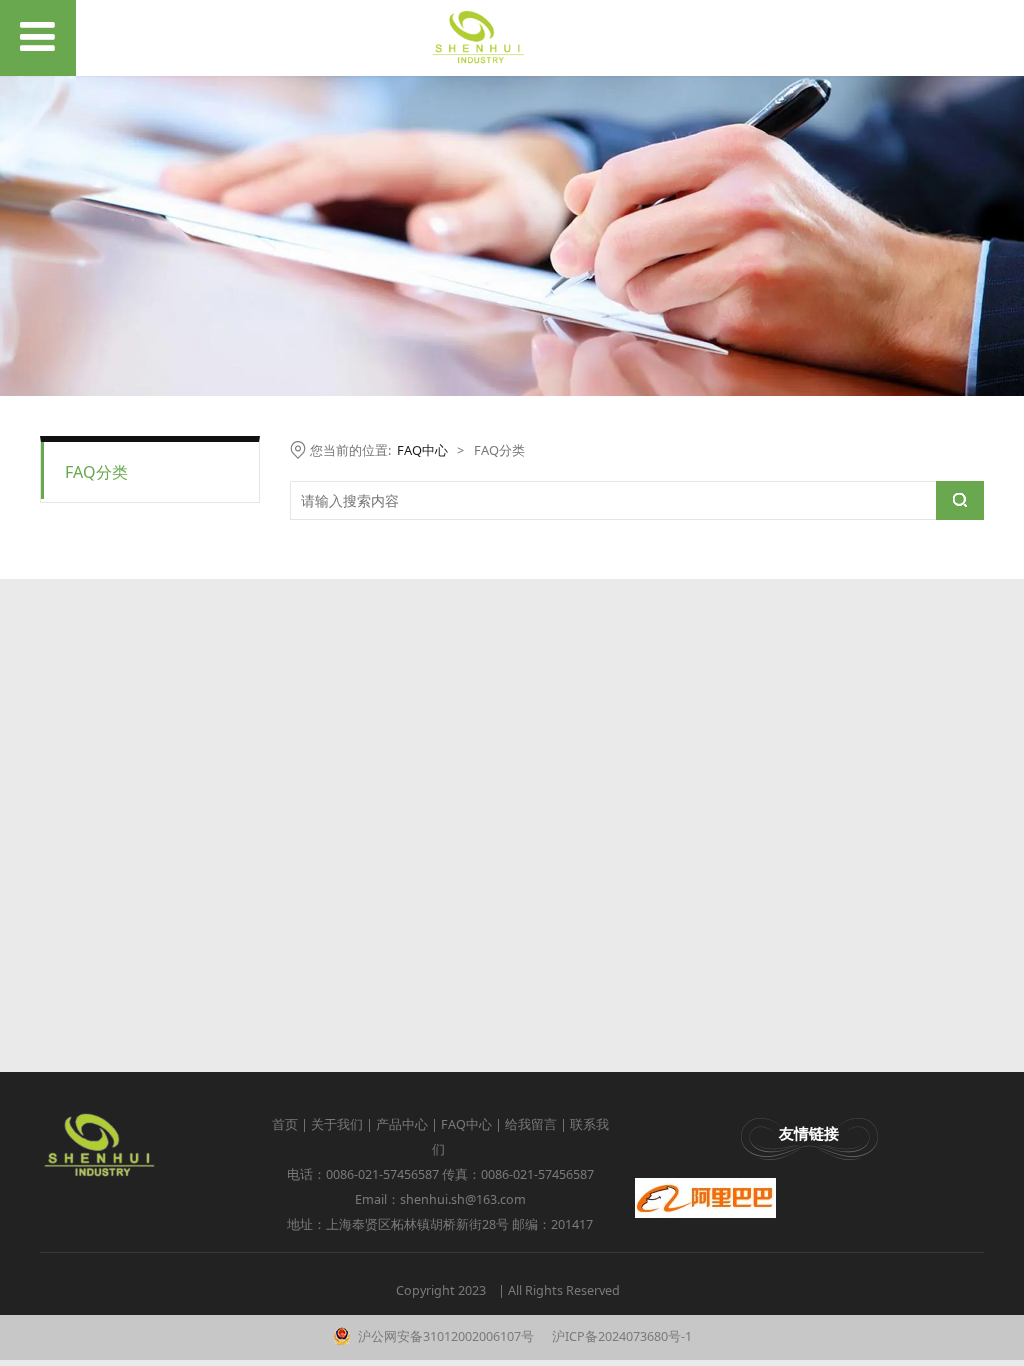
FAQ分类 (96, 472)
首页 (285, 1124)
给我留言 (531, 1124)
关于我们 (337, 1124)
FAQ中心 (422, 450)
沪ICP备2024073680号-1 (620, 1336)
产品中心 (402, 1124)
